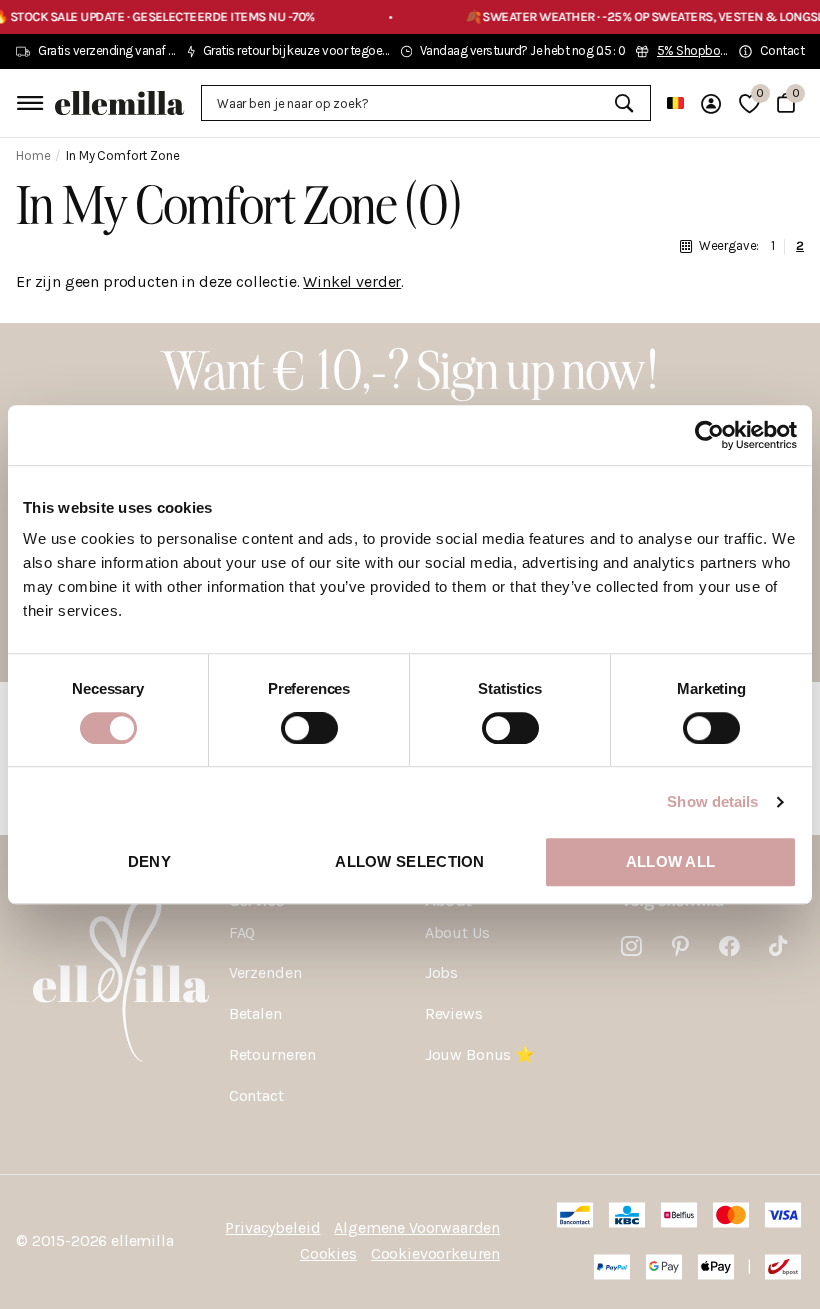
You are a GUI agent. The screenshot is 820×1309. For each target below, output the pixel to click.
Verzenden (265, 972)
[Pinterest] (680, 946)
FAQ (242, 932)
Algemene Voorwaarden (417, 1227)
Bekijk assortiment (27, 102)
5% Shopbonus (698, 50)
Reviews (454, 1013)
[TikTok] (778, 946)
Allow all (671, 861)
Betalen (255, 1013)
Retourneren (272, 1054)
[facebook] (729, 946)
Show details (712, 801)
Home (33, 155)
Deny (149, 861)
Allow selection (410, 861)
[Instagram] (631, 946)
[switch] (309, 728)
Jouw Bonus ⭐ (480, 1054)
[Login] (711, 103)
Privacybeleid (272, 1227)
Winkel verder (352, 281)
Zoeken (623, 103)
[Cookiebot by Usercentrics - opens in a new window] (709, 435)
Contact (256, 1095)
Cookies (328, 1253)
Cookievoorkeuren (435, 1253)
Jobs (441, 972)
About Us (457, 932)
